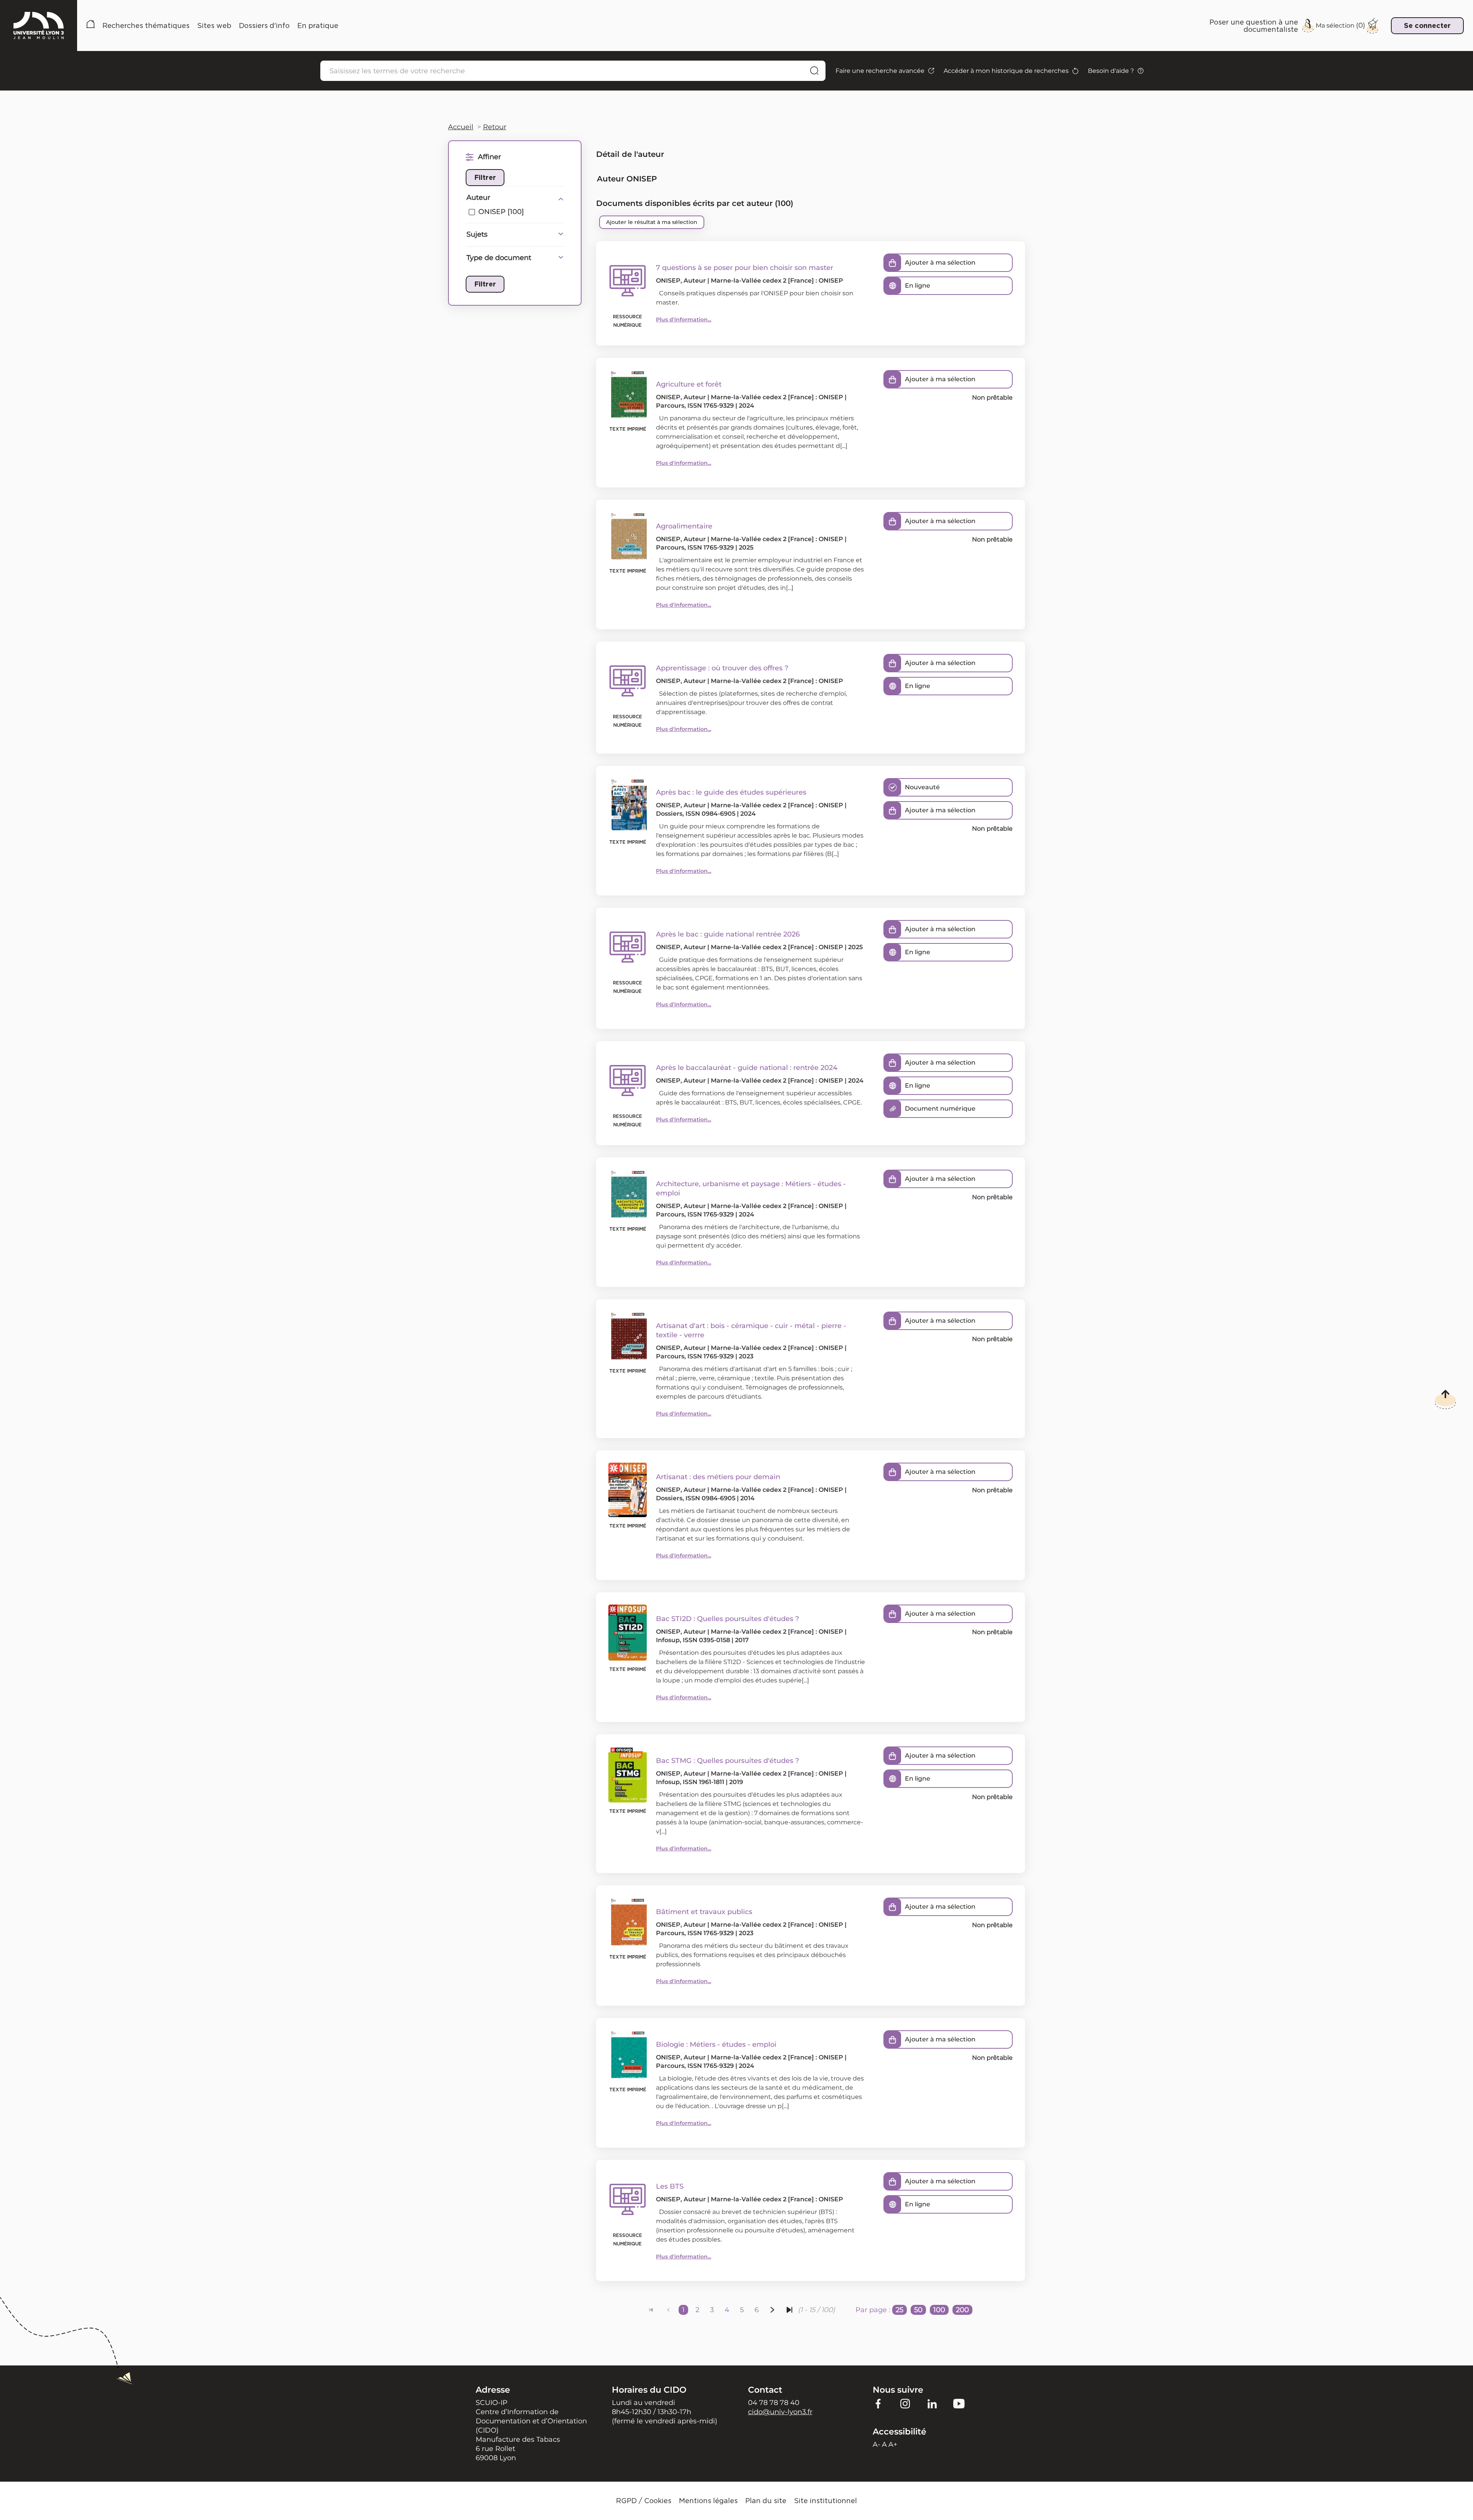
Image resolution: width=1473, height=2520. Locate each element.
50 (918, 2310)
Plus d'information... (684, 319)
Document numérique (940, 1109)
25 (900, 2310)
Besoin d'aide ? (1111, 71)
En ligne (918, 286)
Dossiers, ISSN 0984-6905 (696, 814)
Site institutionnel (825, 2501)
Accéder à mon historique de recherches (1006, 71)
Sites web (214, 26)
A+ (893, 2444)
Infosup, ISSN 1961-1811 (690, 1782)
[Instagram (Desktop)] (905, 2403)
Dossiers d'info (264, 26)
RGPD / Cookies (644, 2501)
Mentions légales (708, 2501)
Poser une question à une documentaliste (1254, 26)
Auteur (478, 198)
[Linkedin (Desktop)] (932, 2403)
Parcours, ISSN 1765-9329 (695, 406)
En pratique (318, 26)
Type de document (499, 258)
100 (939, 2310)
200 (962, 2310)
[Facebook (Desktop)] (878, 2403)
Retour (495, 127)
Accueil (91, 26)
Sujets (477, 234)
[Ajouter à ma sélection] (893, 263)
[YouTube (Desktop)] (959, 2403)
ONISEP (668, 281)
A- (877, 2444)
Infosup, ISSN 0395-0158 (693, 1640)
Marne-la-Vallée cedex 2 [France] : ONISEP (777, 281)
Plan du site (766, 2501)
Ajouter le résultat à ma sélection (652, 222)
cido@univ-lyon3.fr (780, 2412)
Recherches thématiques (146, 26)
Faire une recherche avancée (880, 71)
